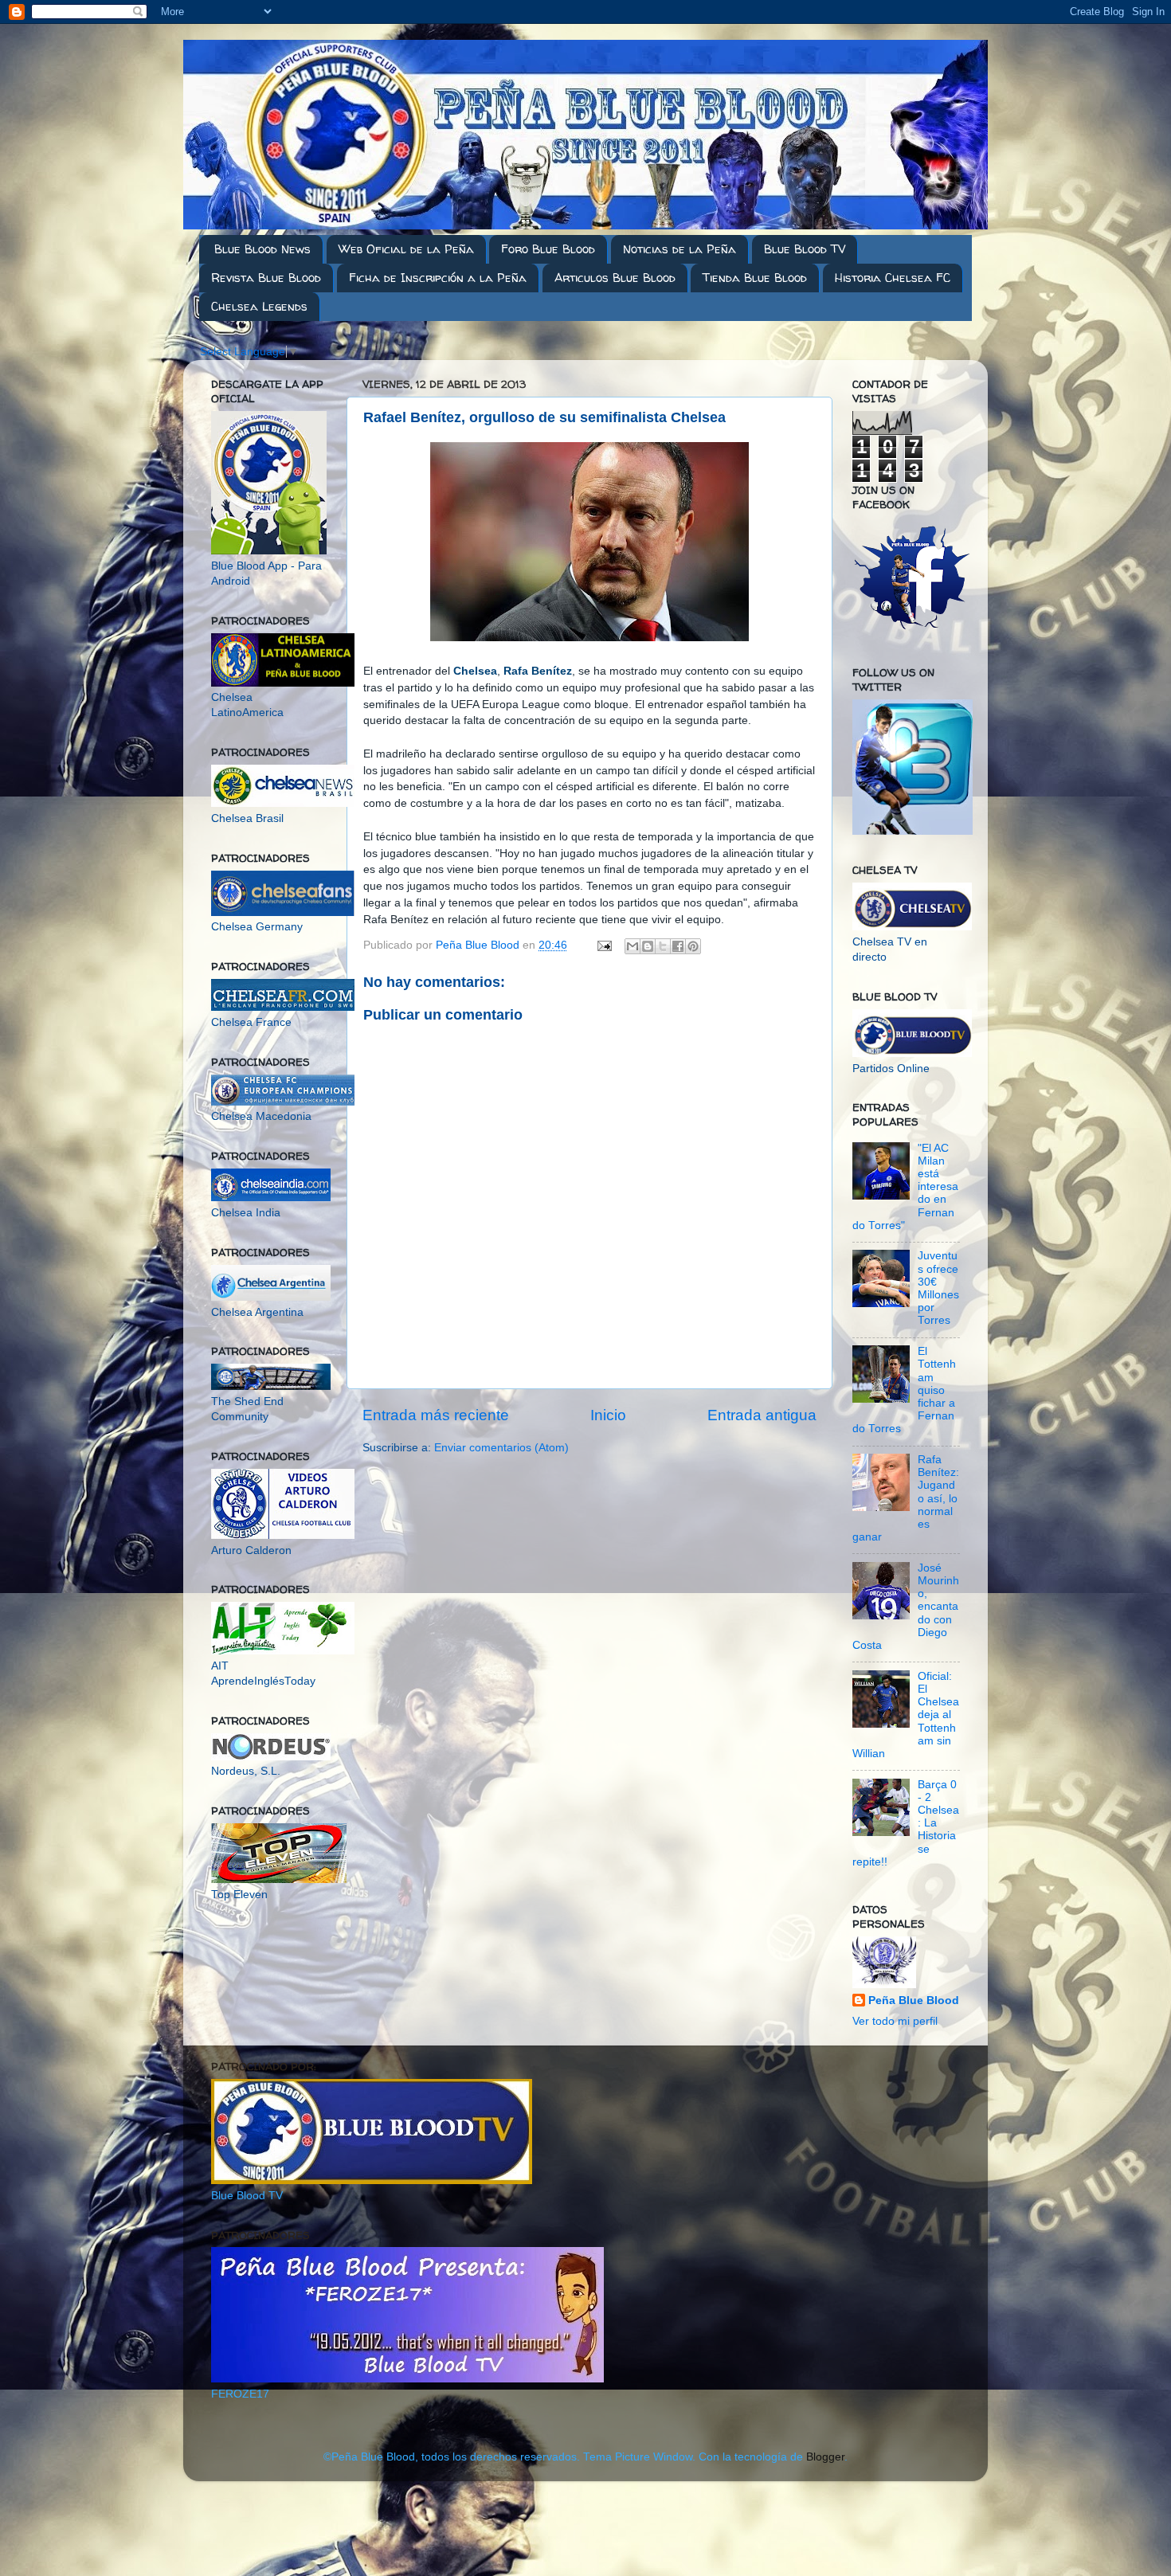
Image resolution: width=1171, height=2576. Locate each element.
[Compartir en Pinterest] (693, 946)
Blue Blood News (262, 249)
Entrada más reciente (436, 1415)
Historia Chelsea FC (893, 278)
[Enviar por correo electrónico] (632, 946)
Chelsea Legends (259, 306)
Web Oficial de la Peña (406, 249)
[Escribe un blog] (648, 946)
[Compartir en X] (663, 946)
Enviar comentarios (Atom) (501, 1448)
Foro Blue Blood (548, 249)
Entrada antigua (762, 1415)
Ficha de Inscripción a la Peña (438, 278)
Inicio (608, 1415)
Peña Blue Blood (914, 2001)
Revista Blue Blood (266, 278)
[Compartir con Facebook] (678, 946)
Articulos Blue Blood (615, 278)
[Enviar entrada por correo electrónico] (603, 945)
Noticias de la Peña (679, 249)
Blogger (825, 2457)
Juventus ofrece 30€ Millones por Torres (938, 1288)
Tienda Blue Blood (755, 278)
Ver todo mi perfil (895, 2021)
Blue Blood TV (805, 249)
